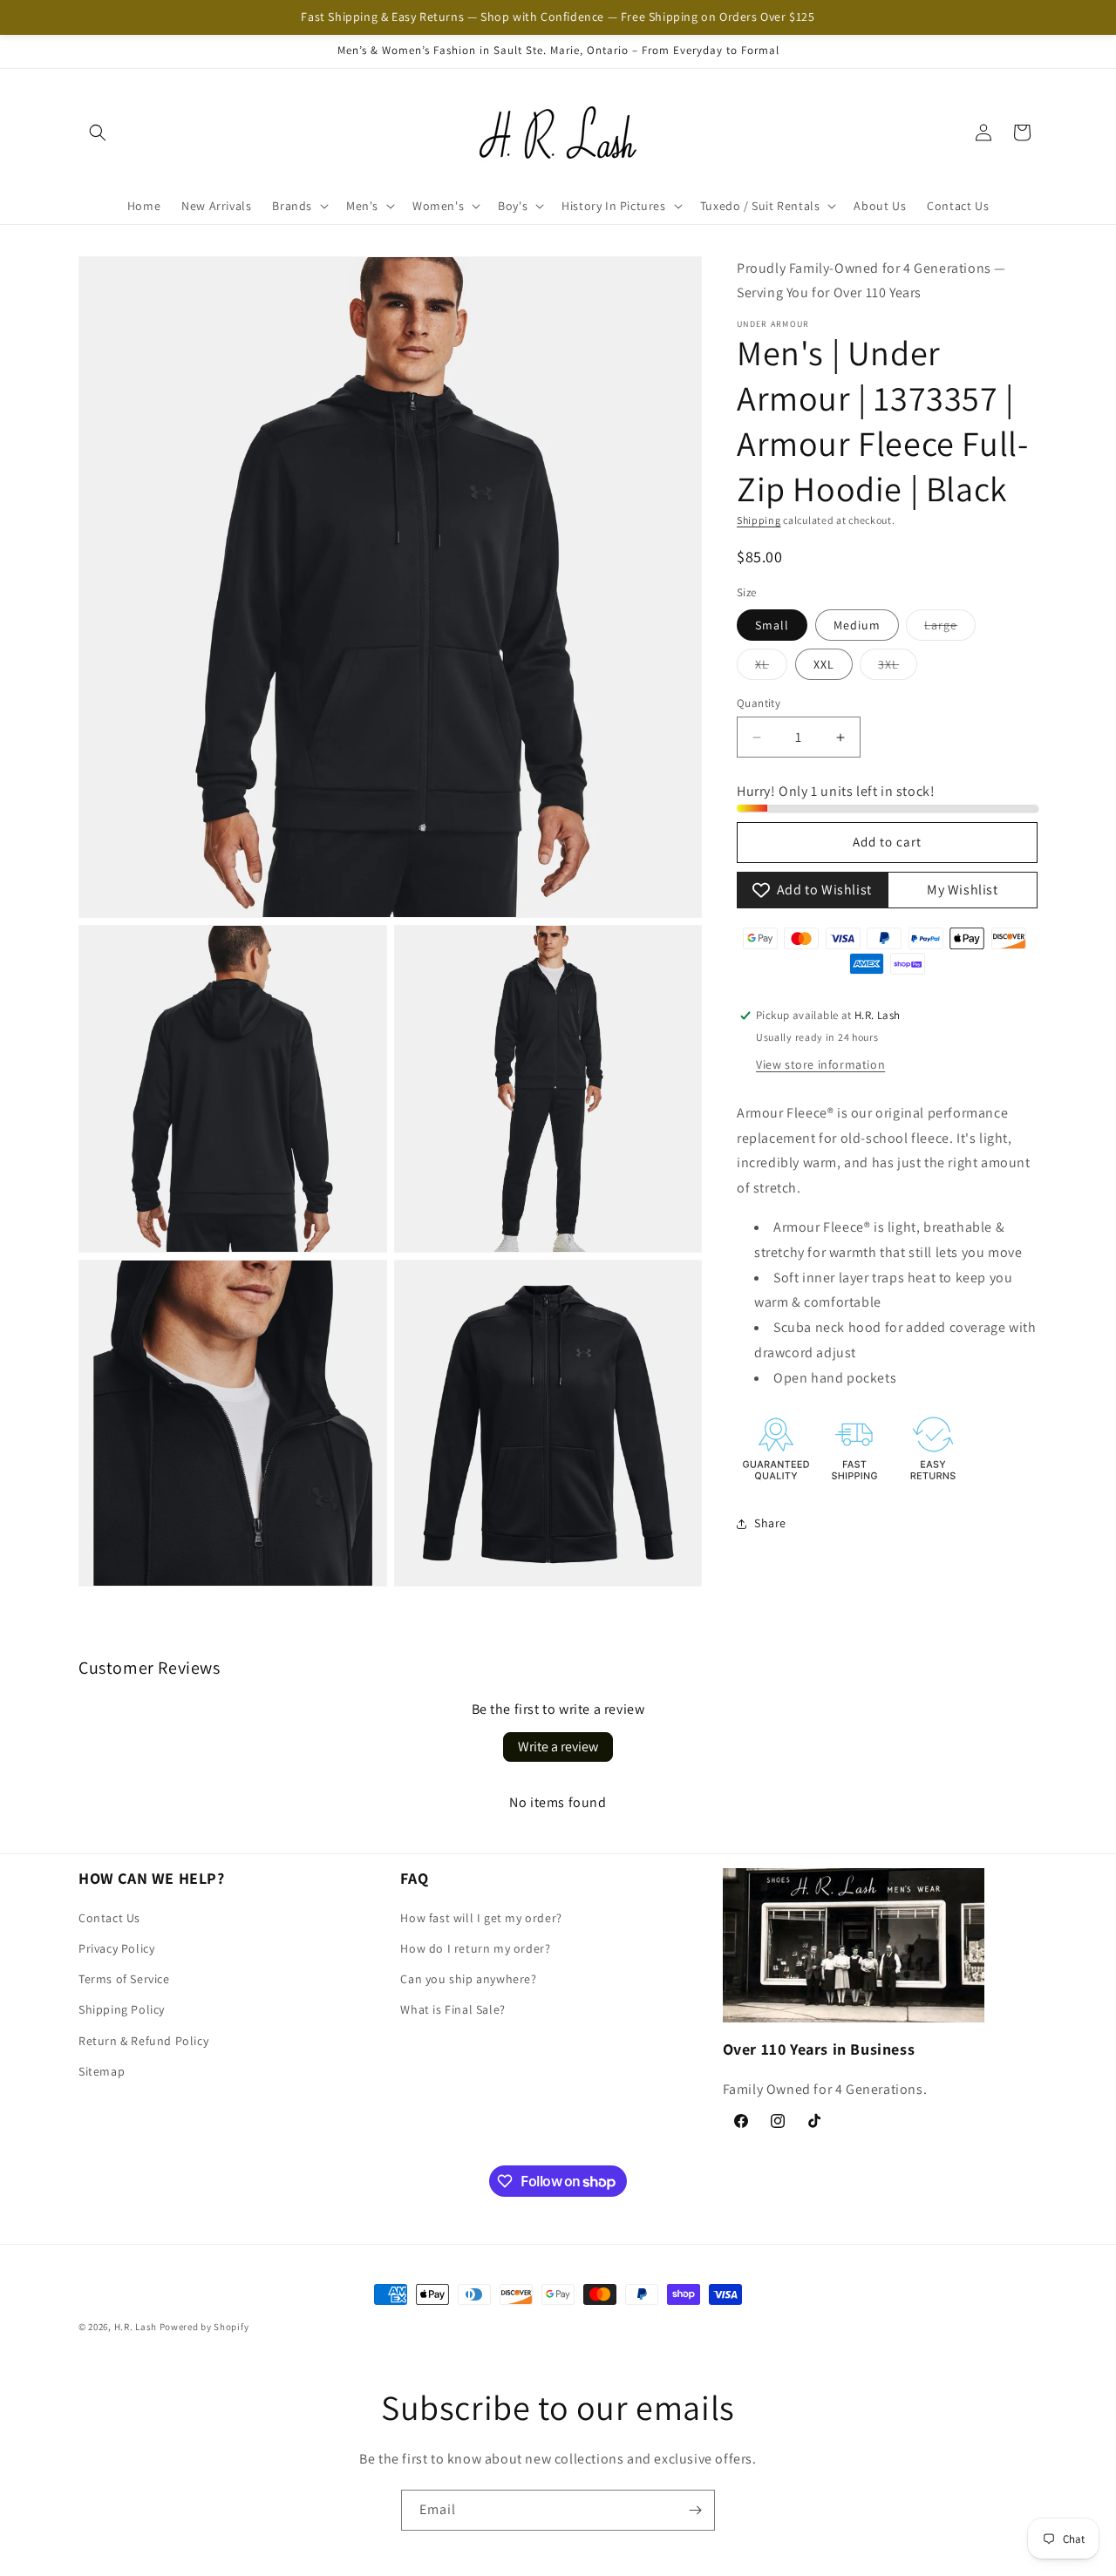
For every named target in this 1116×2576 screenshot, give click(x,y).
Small (772, 625)
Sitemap (102, 2071)
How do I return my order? (475, 1949)
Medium (857, 625)
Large (950, 629)
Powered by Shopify (204, 2327)
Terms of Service (124, 1980)
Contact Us (109, 1918)
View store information (820, 1064)
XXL (824, 664)
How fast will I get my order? (481, 1918)
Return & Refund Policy (143, 2041)
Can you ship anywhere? (468, 1980)
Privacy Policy (116, 1949)
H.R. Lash (136, 2327)
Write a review (558, 1747)
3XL (898, 668)
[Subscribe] (695, 2510)
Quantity (759, 703)
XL (771, 668)
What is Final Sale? (453, 2010)
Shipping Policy (122, 2010)
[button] (98, 133)
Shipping (759, 521)
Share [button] (770, 1523)
